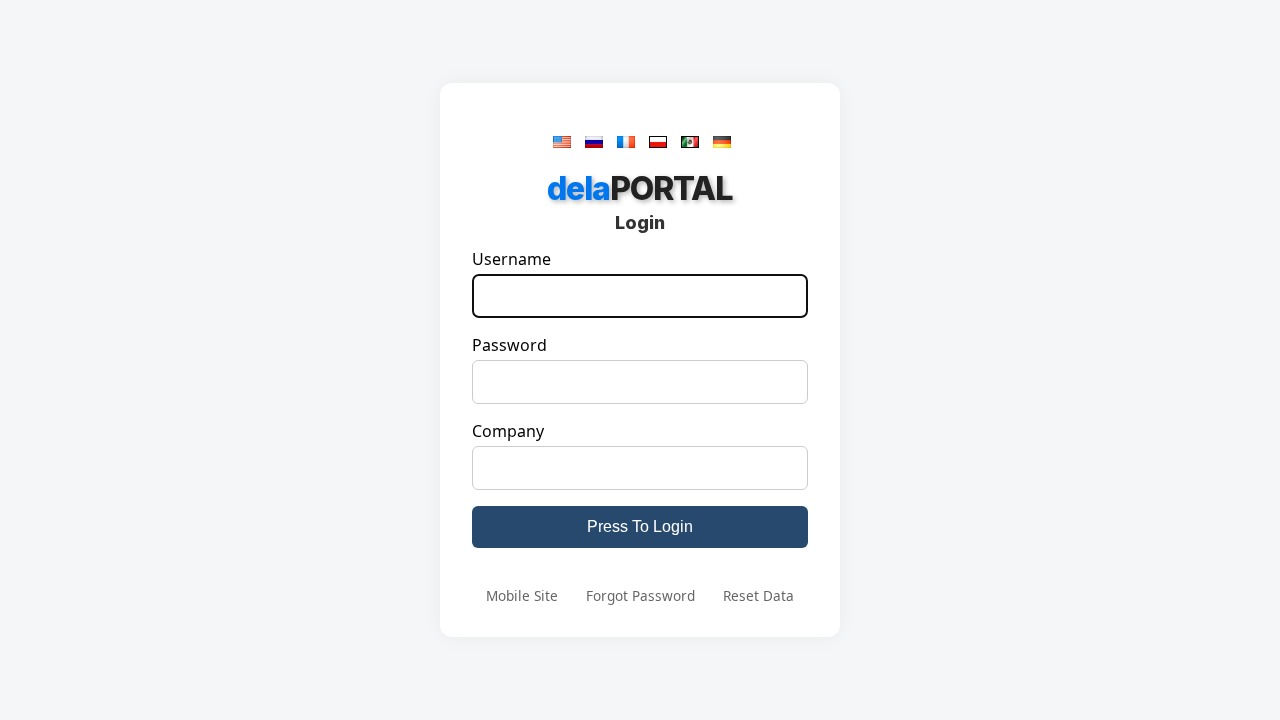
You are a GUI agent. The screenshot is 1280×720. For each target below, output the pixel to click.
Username (511, 259)
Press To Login (640, 526)
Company (508, 431)
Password (509, 345)
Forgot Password (640, 595)
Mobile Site (522, 595)
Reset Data (758, 595)
